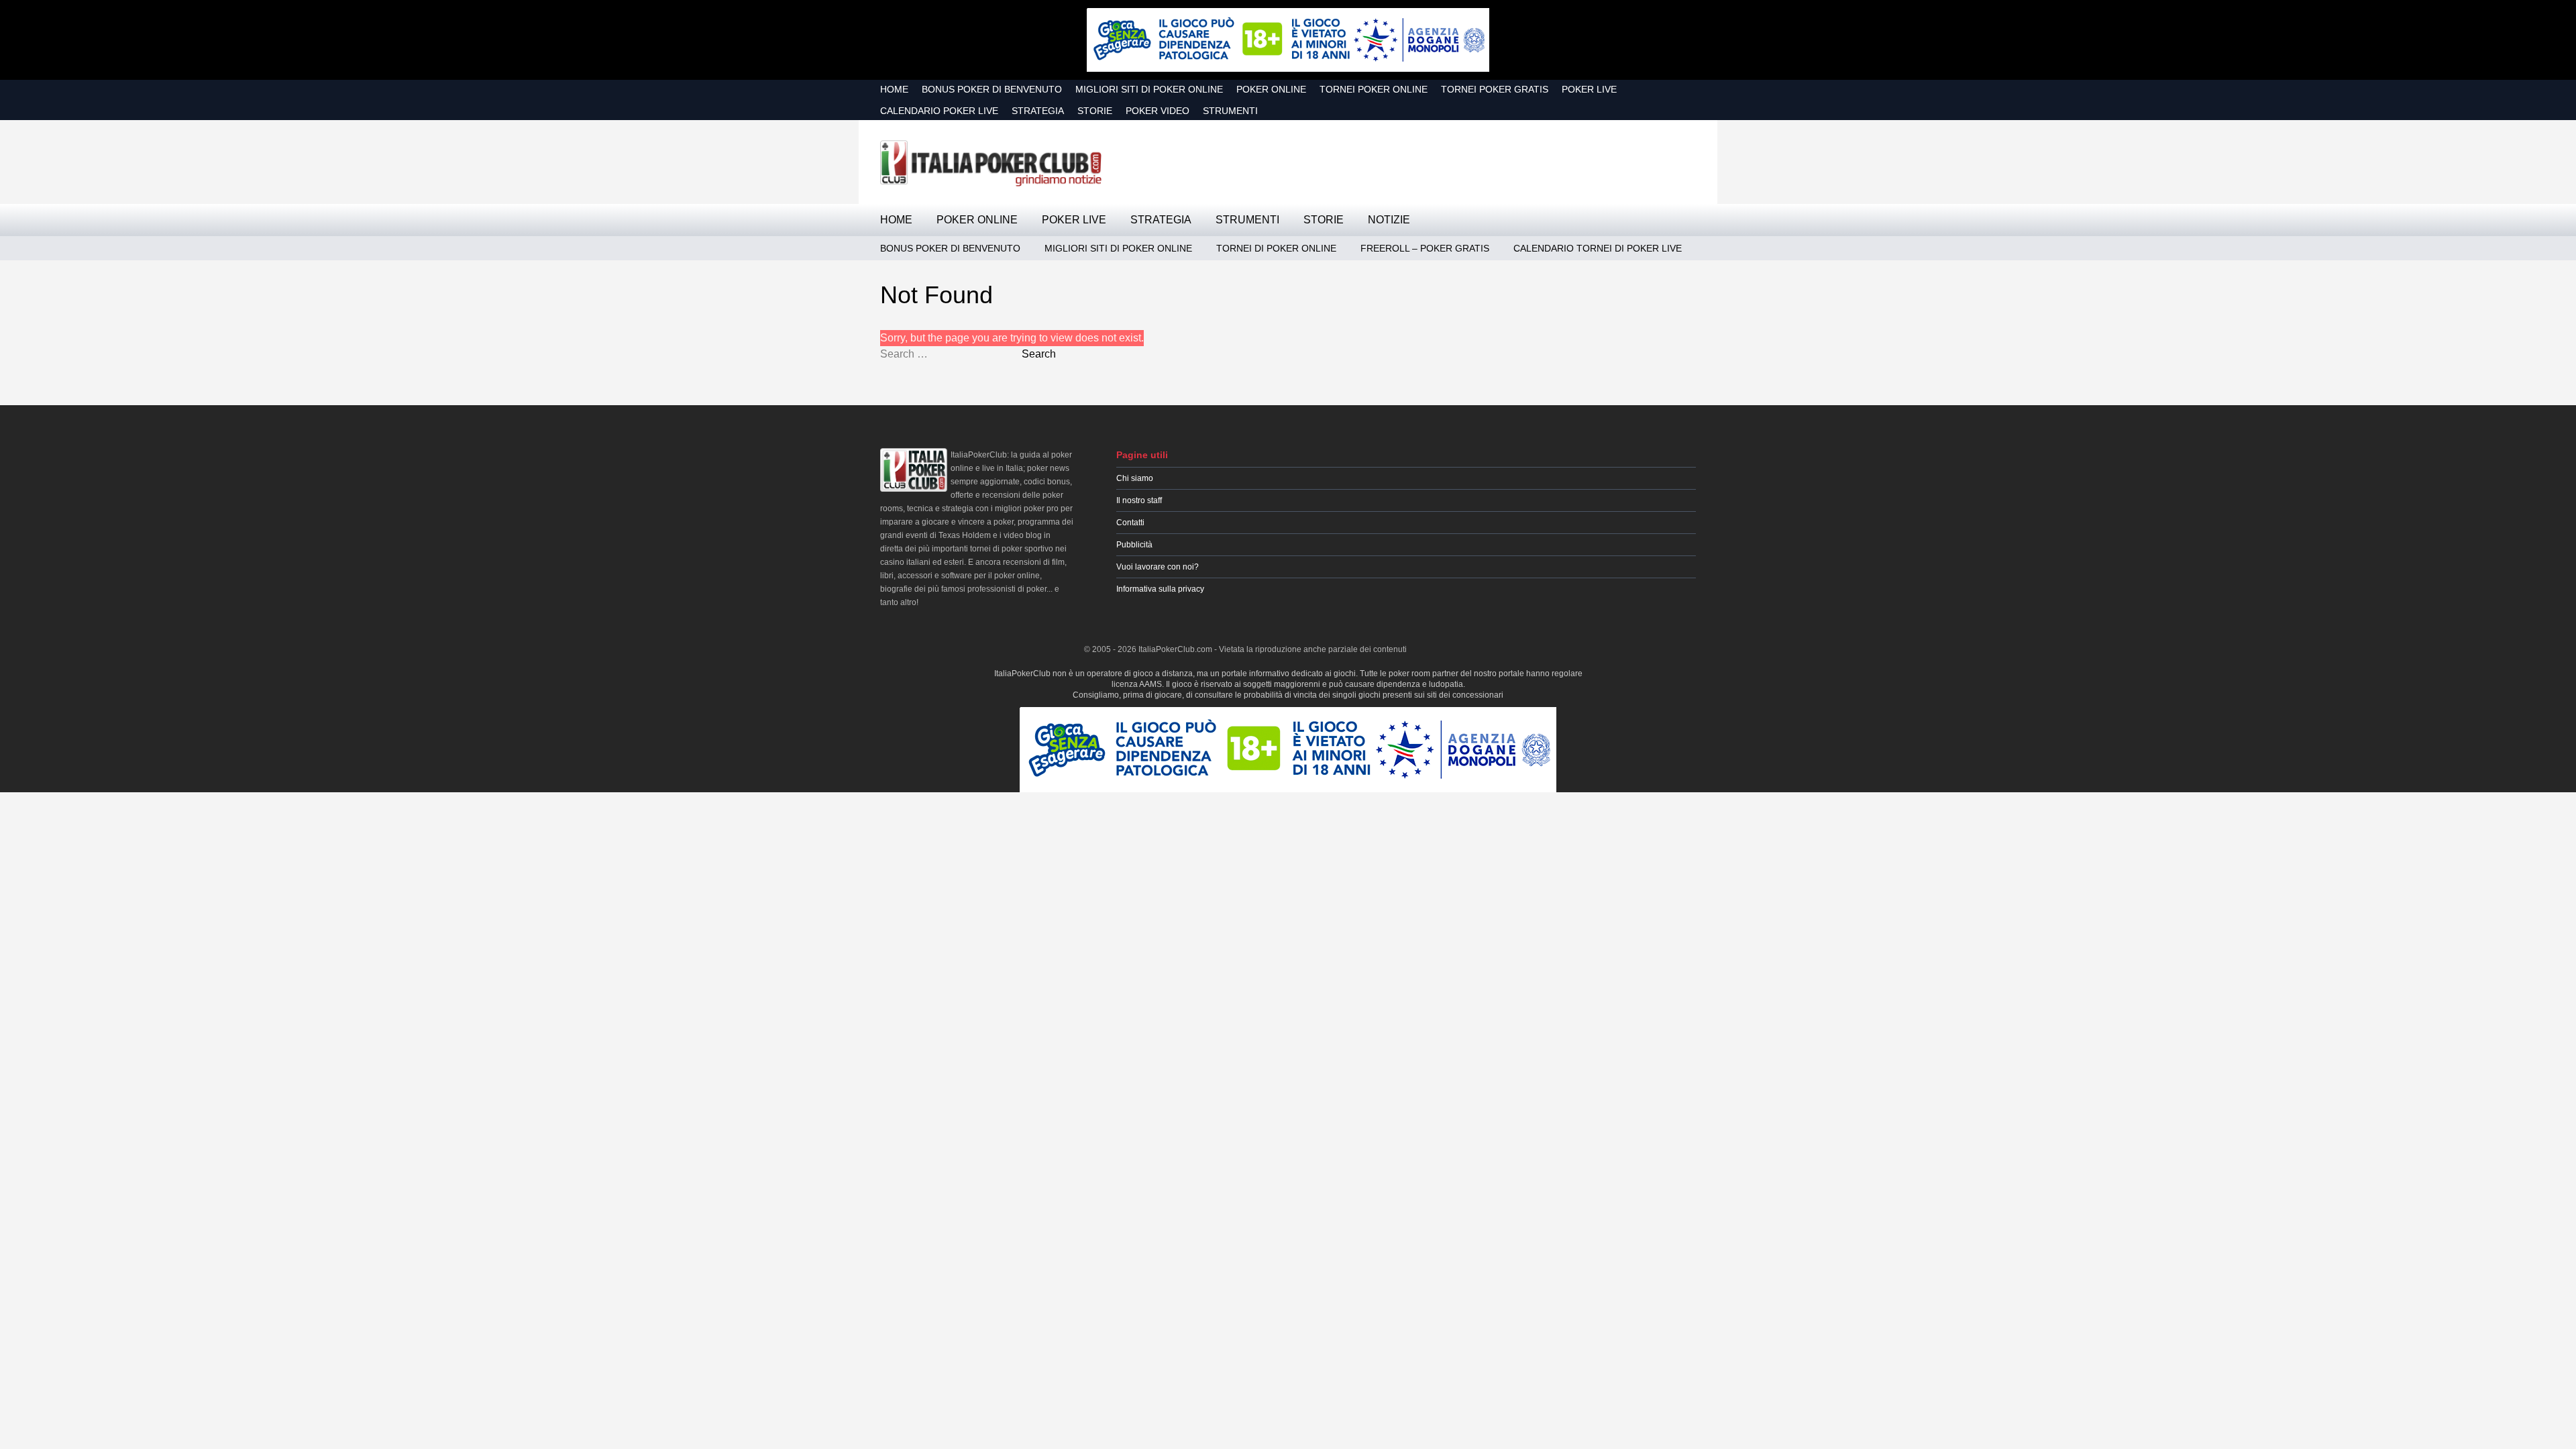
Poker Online (1271, 89)
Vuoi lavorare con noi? (1158, 567)
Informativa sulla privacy (1160, 589)
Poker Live (1589, 89)
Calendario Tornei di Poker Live (1598, 248)
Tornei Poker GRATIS (1495, 89)
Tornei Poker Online (1374, 89)
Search (1039, 354)
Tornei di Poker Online (1276, 248)
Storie (1095, 111)
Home (894, 89)
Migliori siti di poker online (1149, 89)
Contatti (1130, 523)
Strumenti (1230, 111)
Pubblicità (1134, 545)
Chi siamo (1135, 478)
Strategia (1038, 111)
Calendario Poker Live (939, 111)
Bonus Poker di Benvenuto (992, 89)
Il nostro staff (1139, 500)
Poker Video (1158, 111)
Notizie (1389, 220)
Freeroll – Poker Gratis (1425, 248)
